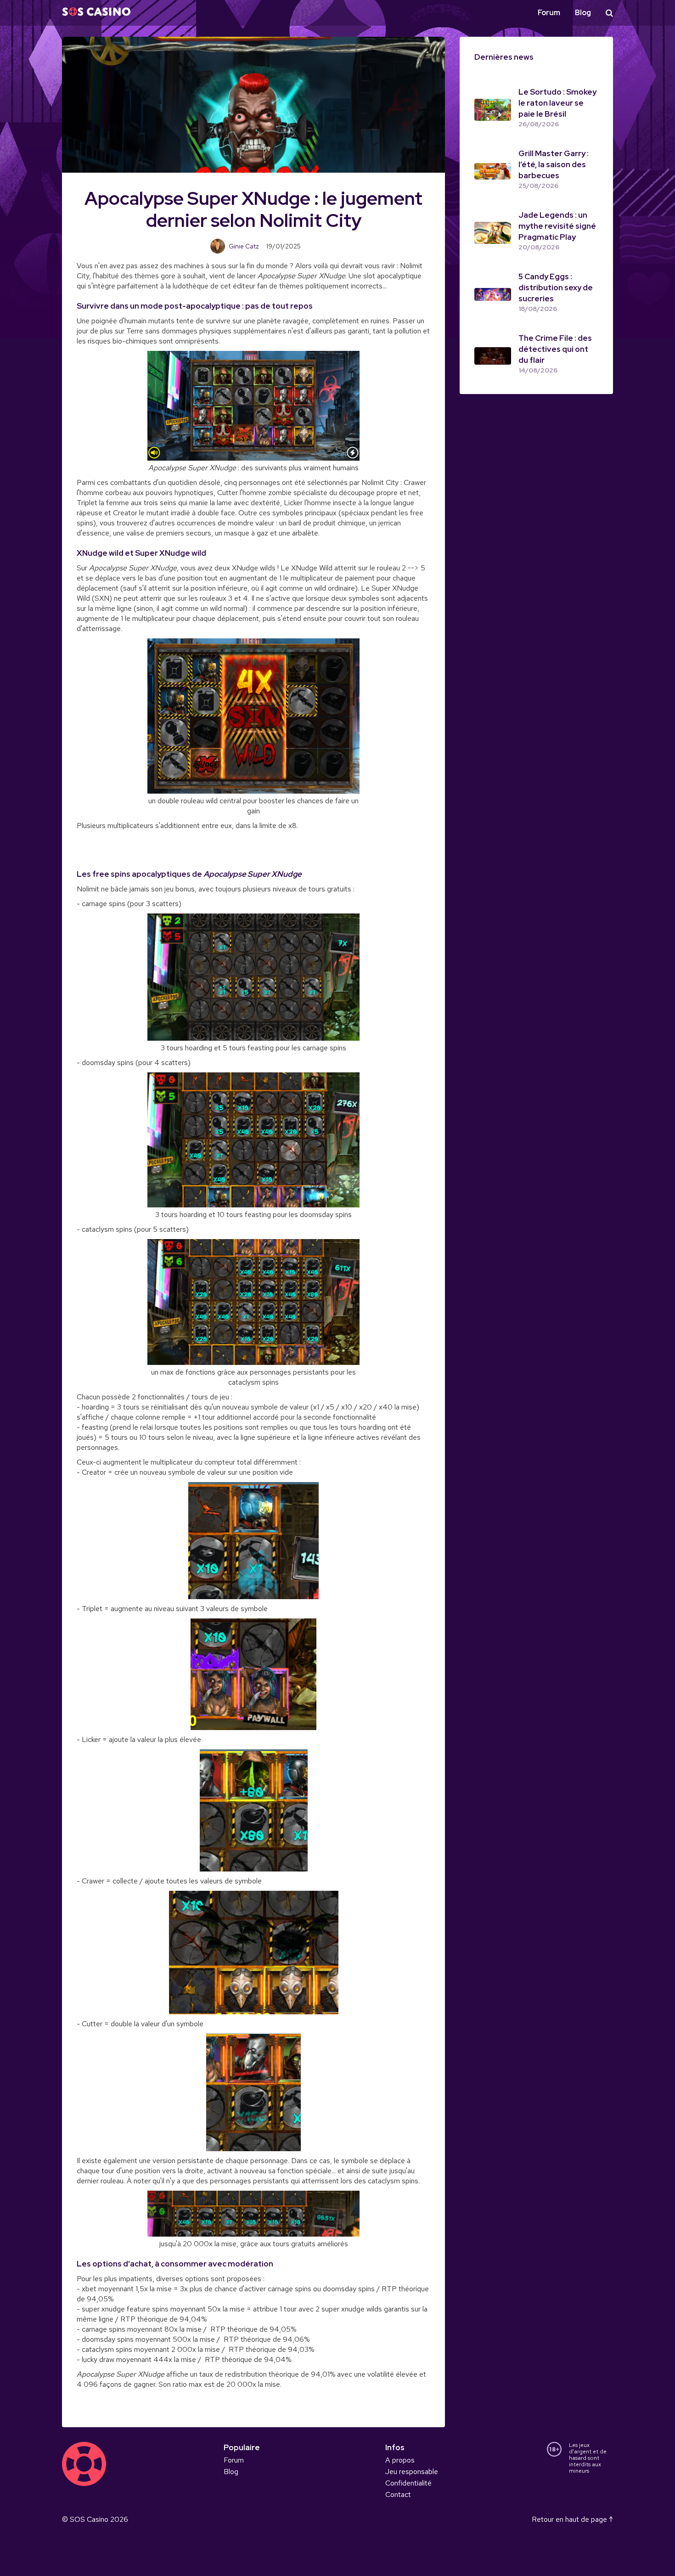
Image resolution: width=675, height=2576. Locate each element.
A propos (400, 2460)
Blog (583, 13)
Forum (549, 13)
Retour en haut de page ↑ (572, 2519)
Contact (398, 2494)
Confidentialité (408, 2483)
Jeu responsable (412, 2472)
